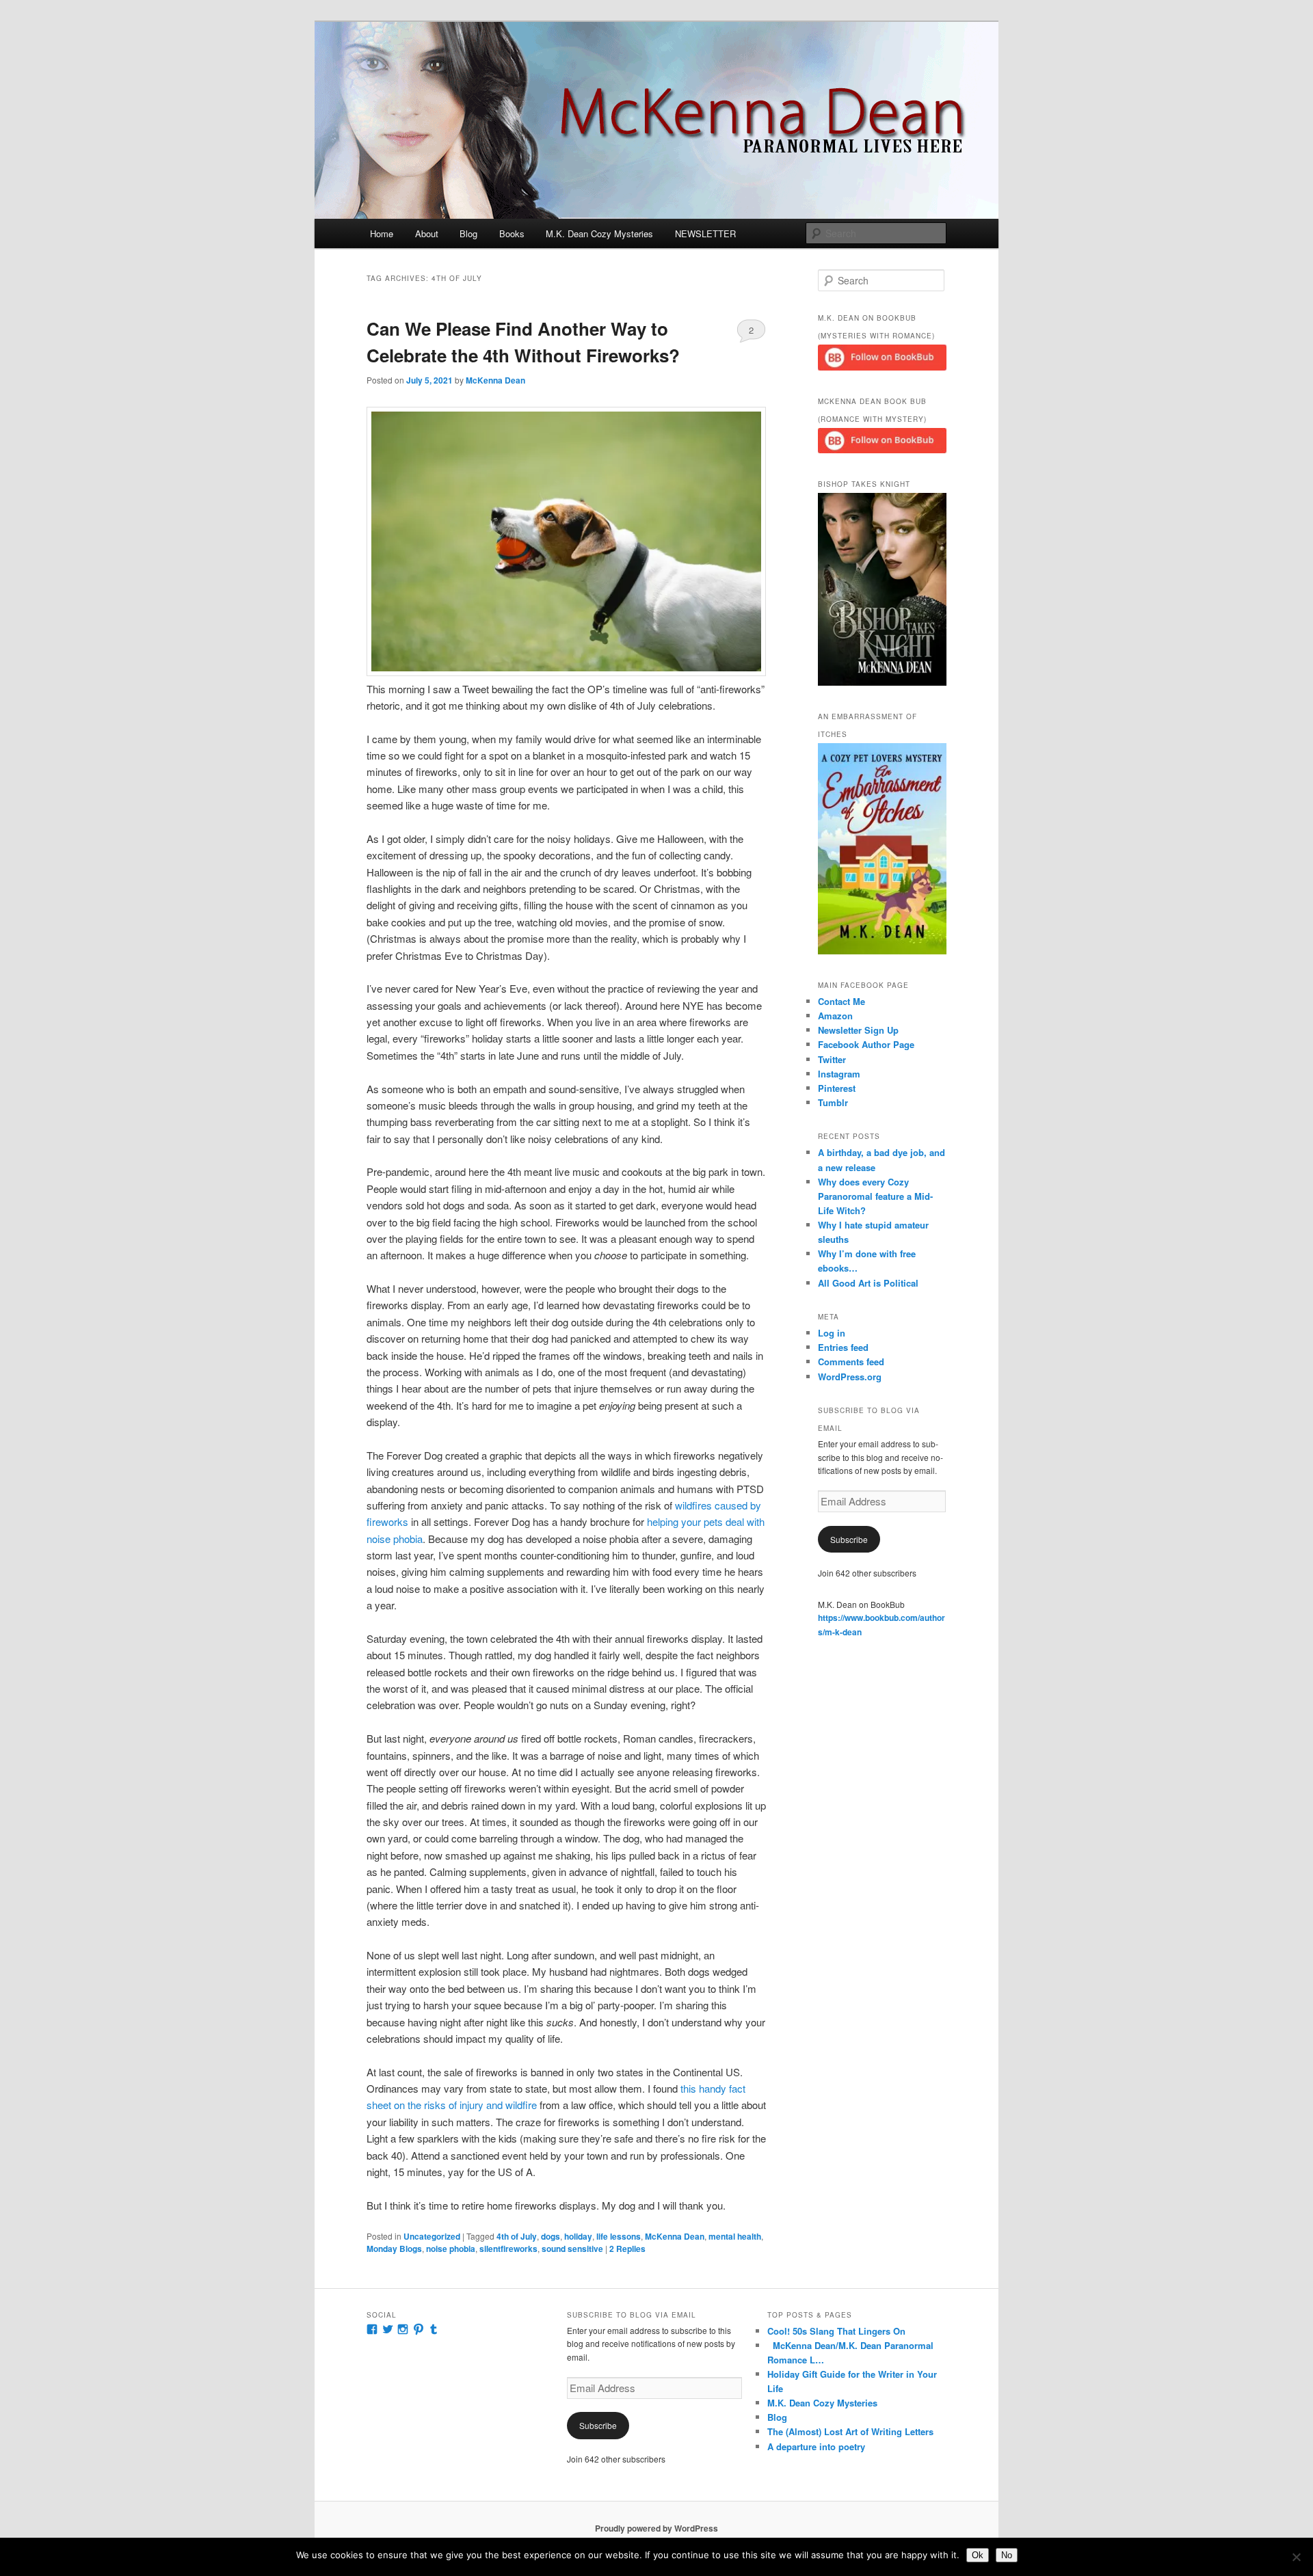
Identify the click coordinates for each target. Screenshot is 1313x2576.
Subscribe (849, 1539)
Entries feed (843, 1347)
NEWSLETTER (705, 233)
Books (512, 233)
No (1007, 2555)
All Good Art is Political (868, 1283)
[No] (1296, 2557)
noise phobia (451, 2249)
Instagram (839, 1074)
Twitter (832, 1059)
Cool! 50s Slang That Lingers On (836, 2331)
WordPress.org (850, 1377)
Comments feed (851, 1361)
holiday (578, 2236)
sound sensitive (572, 2249)
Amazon (835, 1016)
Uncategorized (432, 2236)
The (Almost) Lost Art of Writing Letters (850, 2431)
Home (382, 233)
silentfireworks (508, 2249)
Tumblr (833, 1102)
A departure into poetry (816, 2446)
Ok (978, 2555)
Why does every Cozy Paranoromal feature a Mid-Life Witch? (875, 1196)
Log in (832, 1333)
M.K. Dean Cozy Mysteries (599, 233)
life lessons (619, 2236)
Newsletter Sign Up (858, 1030)
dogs (551, 2236)
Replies (627, 2249)
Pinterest (837, 1088)
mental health (735, 2236)
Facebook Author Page (866, 1044)
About (427, 233)
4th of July (517, 2236)
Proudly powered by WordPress (656, 2528)
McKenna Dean (495, 380)
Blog (468, 233)
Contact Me (841, 1001)
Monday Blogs (394, 2249)
